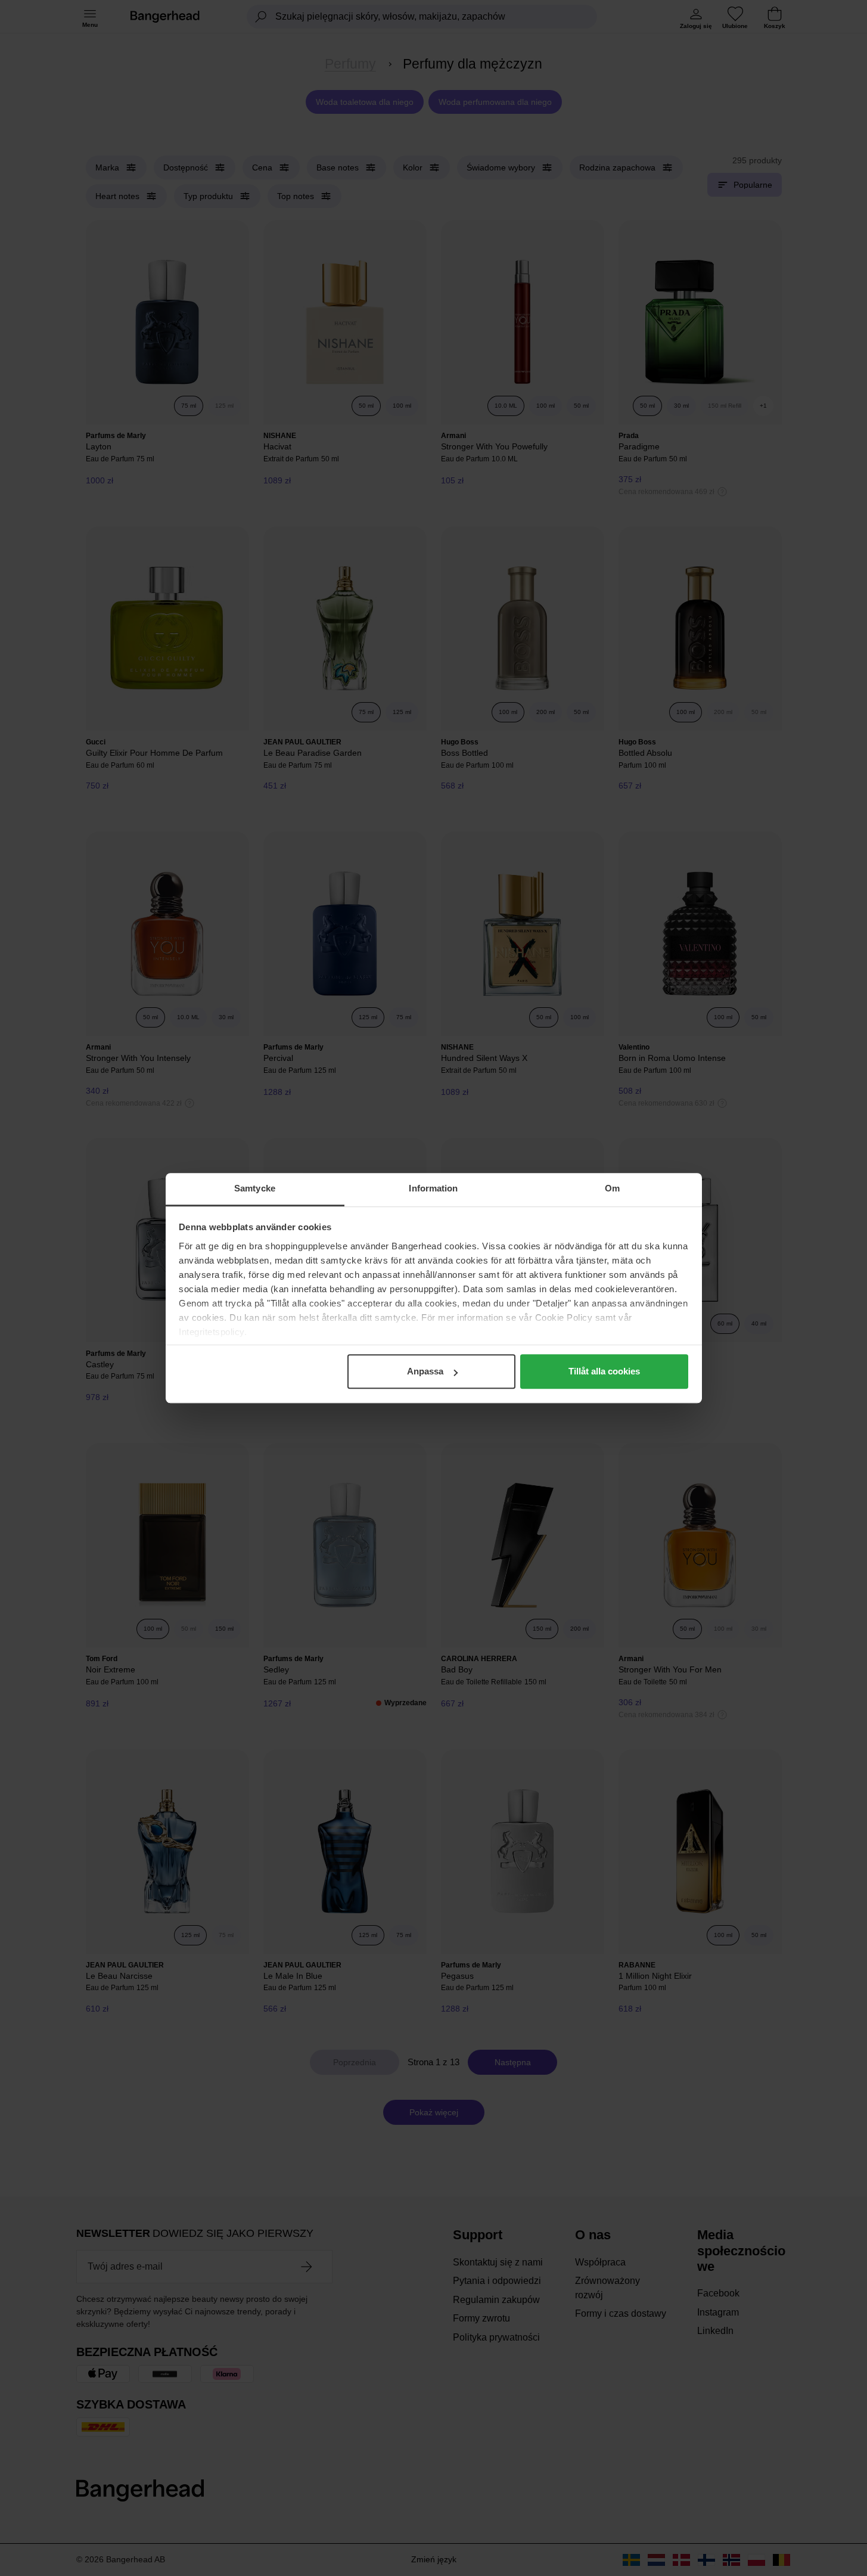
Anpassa (425, 1371)
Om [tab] (612, 1188)
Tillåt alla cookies (604, 1371)
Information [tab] (433, 1188)
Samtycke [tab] (255, 1188)
